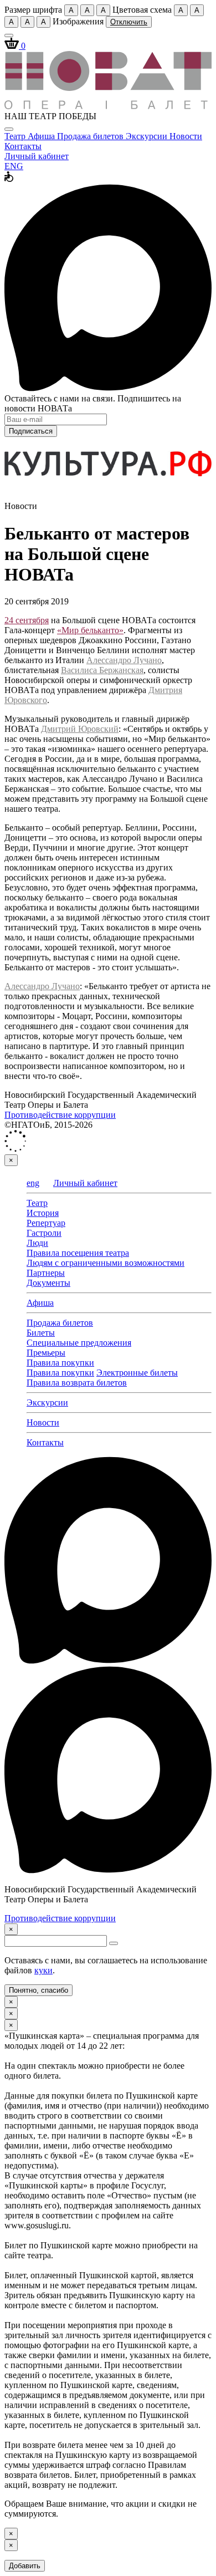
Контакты (23, 146)
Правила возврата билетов (77, 1383)
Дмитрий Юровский (80, 729)
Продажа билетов (91, 136)
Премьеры (46, 1353)
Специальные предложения (79, 1343)
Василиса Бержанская (102, 670)
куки (43, 1970)
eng (33, 1183)
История (43, 1213)
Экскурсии (148, 136)
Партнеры (46, 1273)
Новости (186, 136)
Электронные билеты (137, 1373)
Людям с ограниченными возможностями (106, 1263)
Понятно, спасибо (38, 1990)
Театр (16, 136)
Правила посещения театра (78, 1253)
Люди (37, 1243)
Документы (48, 1283)
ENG (14, 166)
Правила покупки (60, 1363)
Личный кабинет (37, 156)
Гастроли (44, 1233)
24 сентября (27, 620)
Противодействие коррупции (60, 1115)
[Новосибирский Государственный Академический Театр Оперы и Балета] (108, 106)
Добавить (25, 2566)
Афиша (42, 136)
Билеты (41, 1333)
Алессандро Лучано (124, 660)
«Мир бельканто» (90, 630)
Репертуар (46, 1223)
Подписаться (31, 431)
